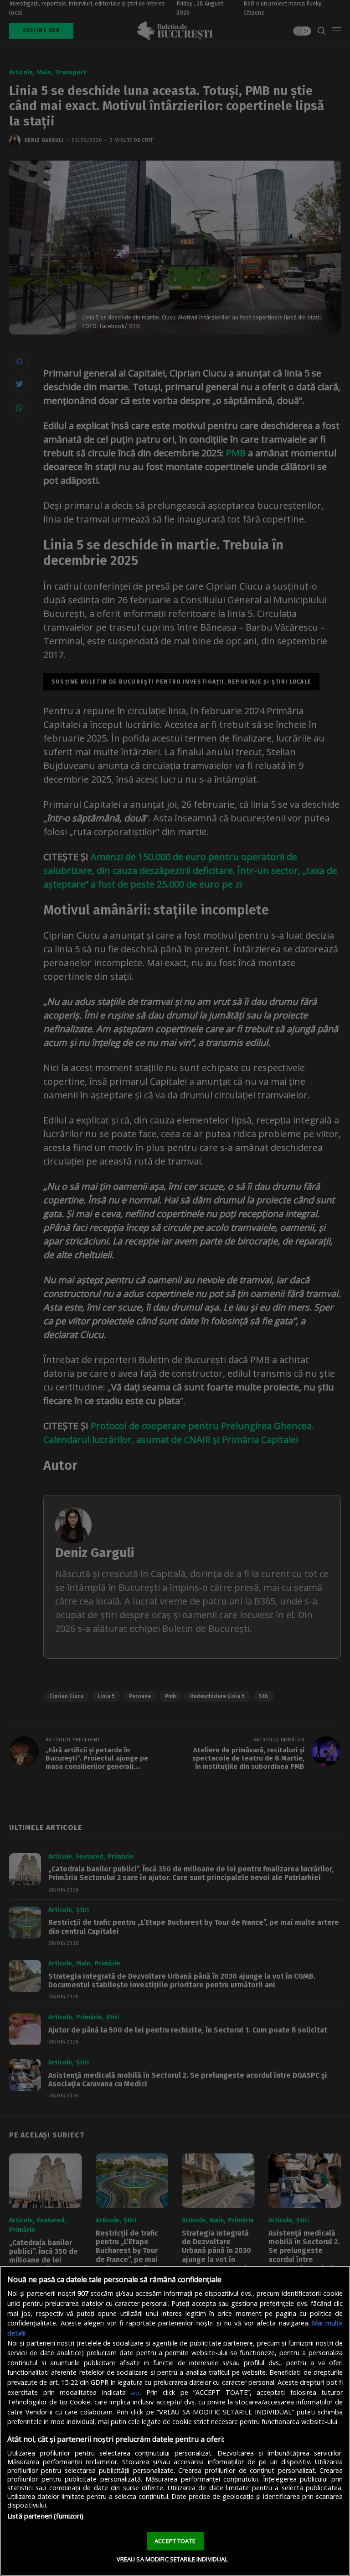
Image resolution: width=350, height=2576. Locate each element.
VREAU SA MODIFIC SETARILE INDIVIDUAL (172, 2559)
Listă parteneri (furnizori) (45, 2516)
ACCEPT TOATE (175, 2541)
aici (135, 2393)
